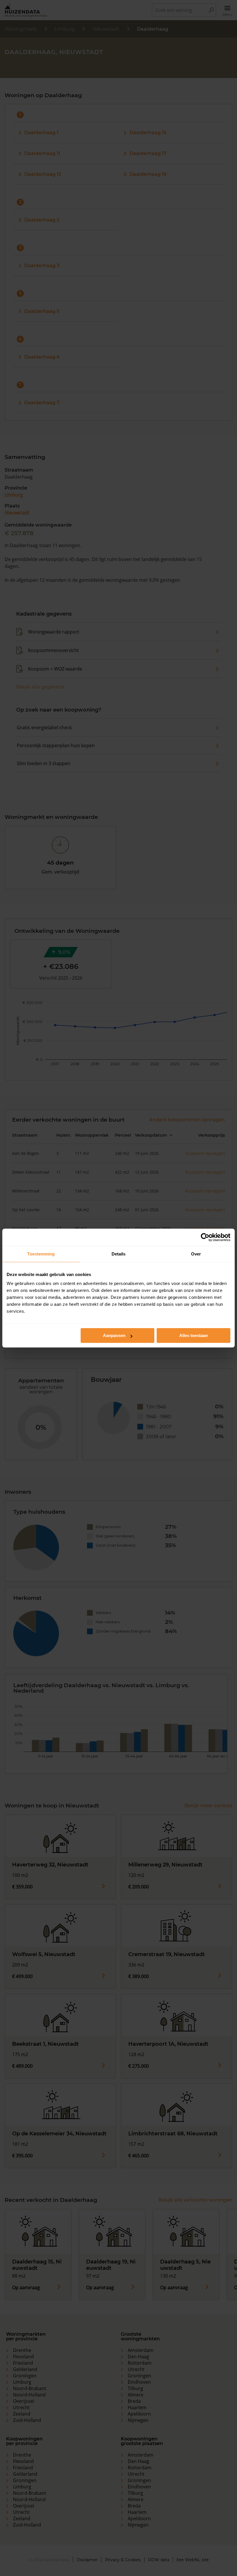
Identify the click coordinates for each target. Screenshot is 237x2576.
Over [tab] (196, 1254)
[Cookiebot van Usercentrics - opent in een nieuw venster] (205, 1237)
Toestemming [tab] (41, 1254)
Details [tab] (119, 1254)
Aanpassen (114, 1335)
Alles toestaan (194, 1335)
